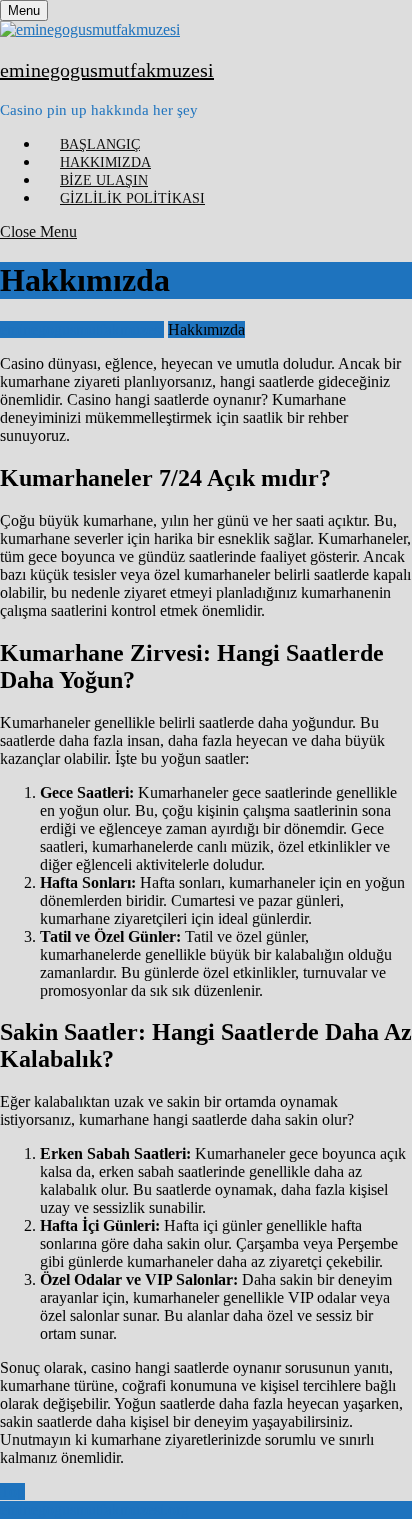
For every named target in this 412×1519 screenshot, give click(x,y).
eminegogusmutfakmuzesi (107, 70)
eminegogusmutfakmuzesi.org (94, 1509)
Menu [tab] (28, 10)
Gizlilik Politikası (132, 198)
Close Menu (38, 231)
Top (12, 1491)
